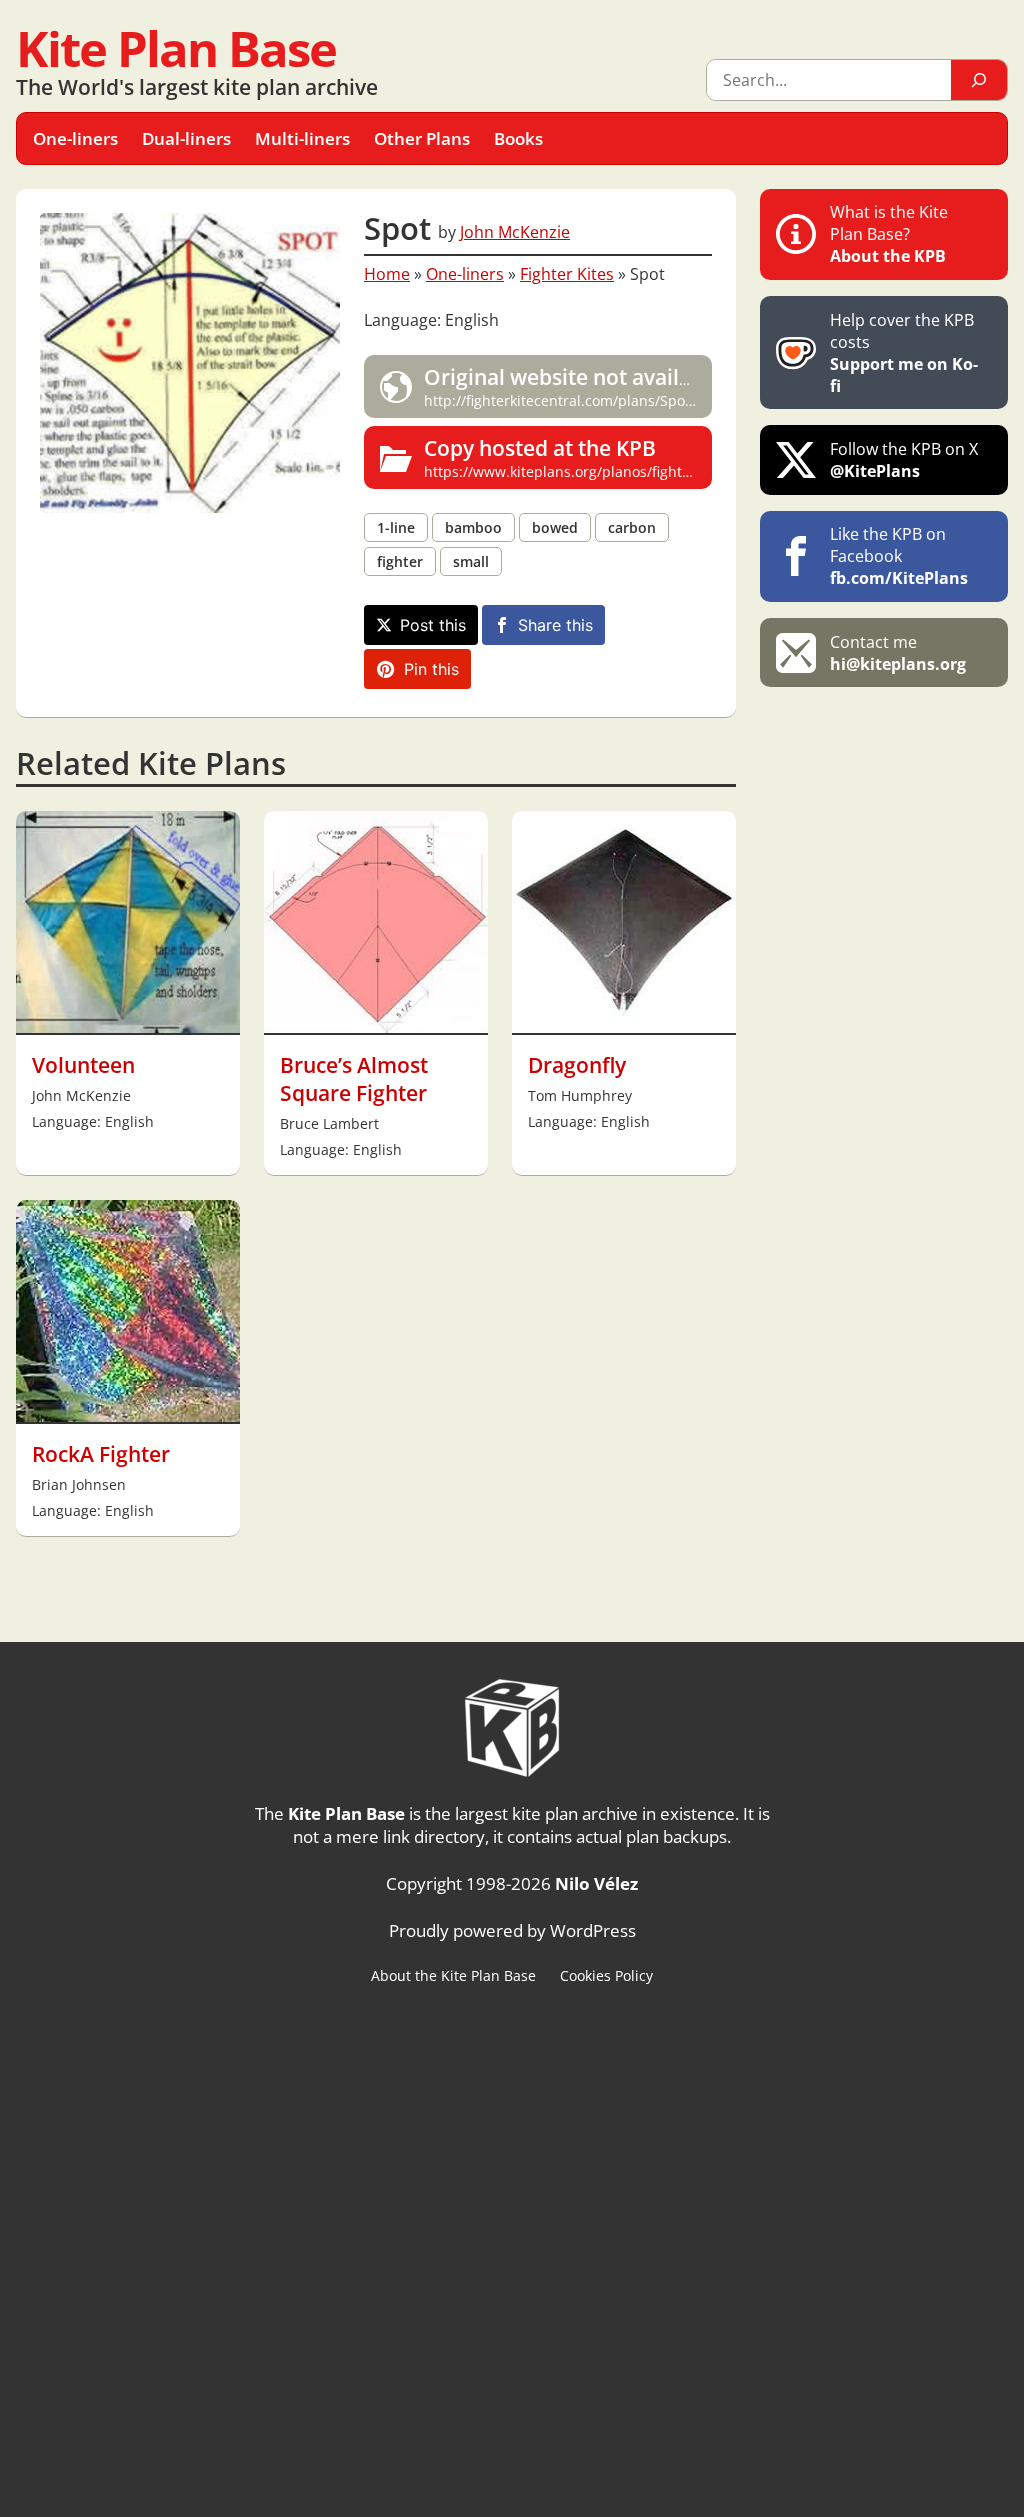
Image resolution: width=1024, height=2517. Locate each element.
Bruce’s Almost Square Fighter (354, 1079)
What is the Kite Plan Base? (889, 234)
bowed (555, 527)
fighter (400, 561)
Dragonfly (577, 1065)
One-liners (465, 274)
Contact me (898, 653)
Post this (433, 625)
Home (387, 274)
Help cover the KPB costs (904, 353)
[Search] (979, 80)
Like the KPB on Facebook (899, 556)
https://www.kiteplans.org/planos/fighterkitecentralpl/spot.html (568, 457)
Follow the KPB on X (904, 460)
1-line (396, 527)
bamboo (473, 527)
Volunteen (83, 1065)
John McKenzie (515, 232)
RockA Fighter (101, 1454)
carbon (632, 527)
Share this (555, 625)
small (471, 561)
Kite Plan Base (176, 48)
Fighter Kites (567, 274)
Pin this (431, 669)
